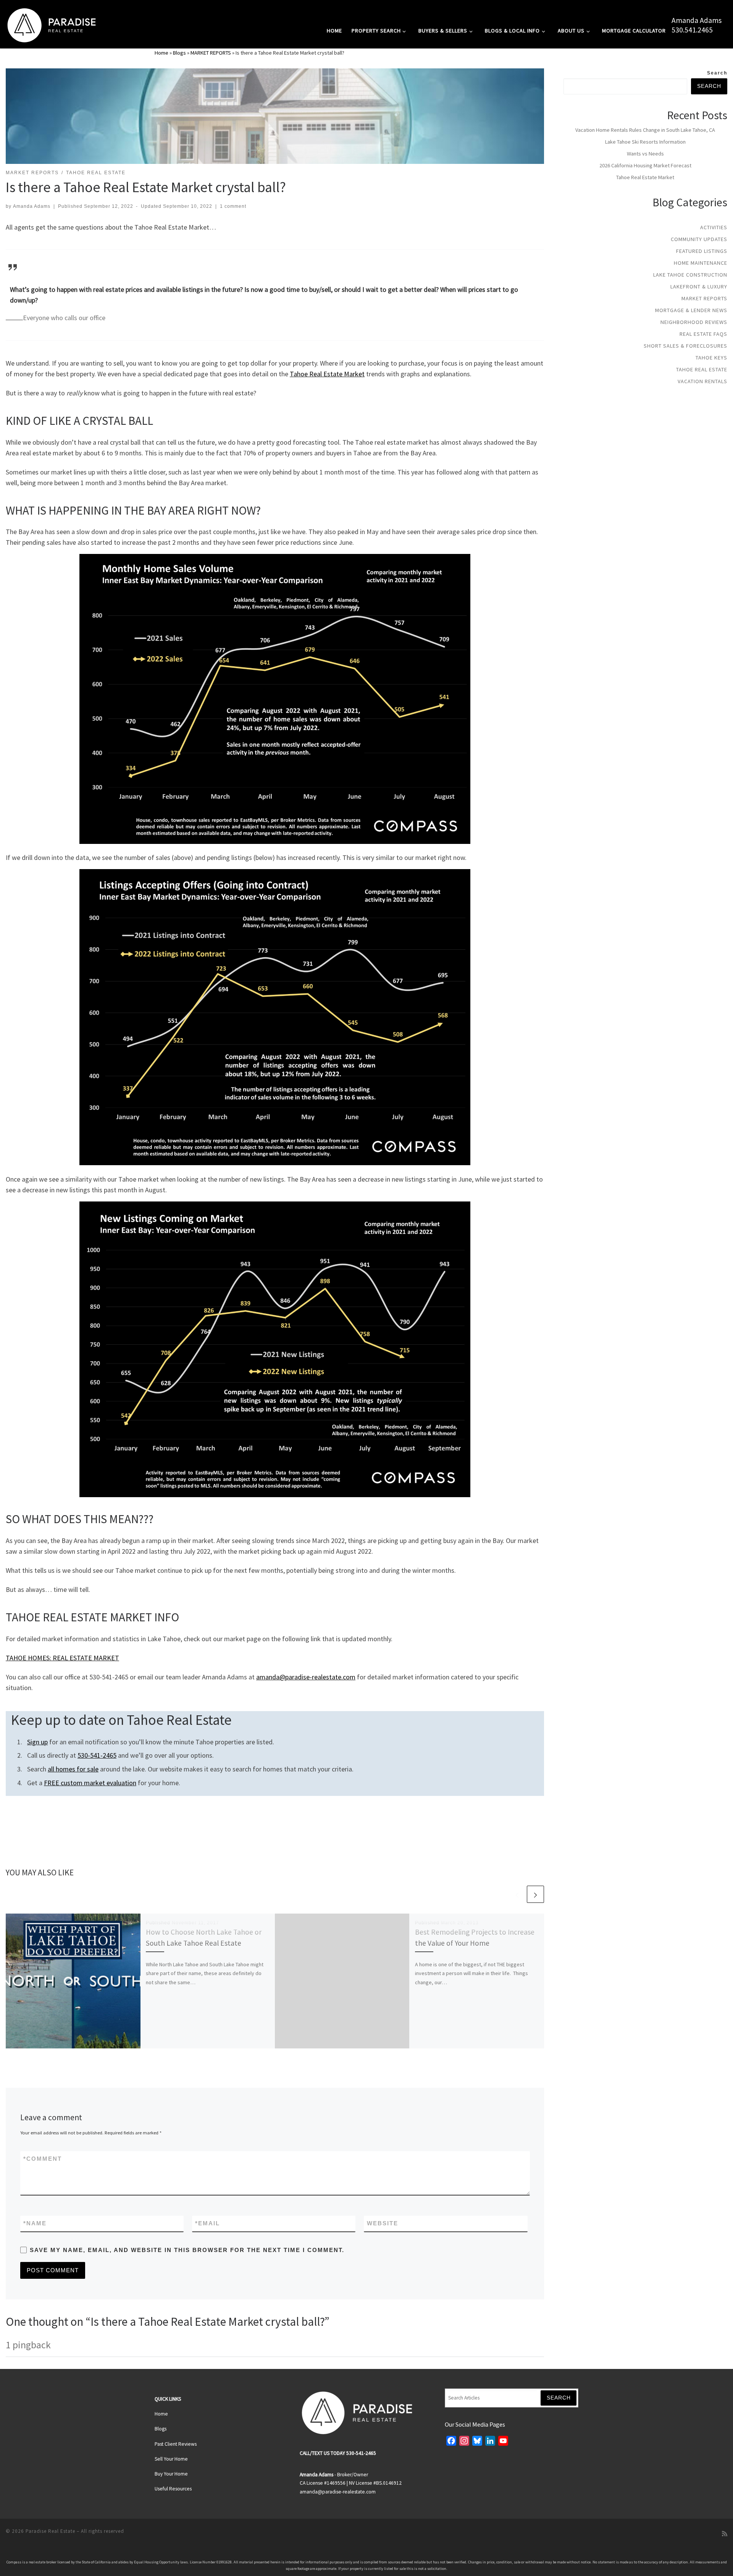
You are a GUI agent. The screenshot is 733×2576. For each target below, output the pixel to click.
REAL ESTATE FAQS (703, 334)
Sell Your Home (171, 2459)
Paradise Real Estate (50, 2531)
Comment (43, 2159)
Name (35, 2223)
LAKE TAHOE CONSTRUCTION (690, 275)
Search (717, 73)
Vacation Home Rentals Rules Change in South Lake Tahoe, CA (645, 130)
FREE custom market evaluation (90, 1783)
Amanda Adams (697, 20)
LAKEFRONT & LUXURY (699, 287)
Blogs (179, 53)
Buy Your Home (171, 2474)
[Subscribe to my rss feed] (725, 2534)
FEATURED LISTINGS (702, 251)
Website (383, 2223)
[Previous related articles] (517, 1894)
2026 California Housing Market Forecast (645, 165)
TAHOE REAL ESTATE (702, 369)
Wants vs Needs (645, 154)
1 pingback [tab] (28, 2345)
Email (207, 2223)
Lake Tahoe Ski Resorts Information (645, 142)
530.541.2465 (692, 30)
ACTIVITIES (714, 227)
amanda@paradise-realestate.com (306, 1677)
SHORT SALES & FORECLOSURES (685, 346)
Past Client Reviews (176, 2444)
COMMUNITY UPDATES (699, 239)
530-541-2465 (97, 1755)
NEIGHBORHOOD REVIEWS (694, 322)
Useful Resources (173, 2489)
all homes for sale (73, 1769)
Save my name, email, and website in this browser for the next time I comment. (187, 2250)
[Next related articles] (535, 1894)
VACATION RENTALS (702, 381)
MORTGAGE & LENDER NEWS (691, 310)
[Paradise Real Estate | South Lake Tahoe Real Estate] (52, 23)
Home (161, 53)
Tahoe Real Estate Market (327, 374)
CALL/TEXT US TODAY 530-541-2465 (338, 2453)
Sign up (37, 1742)
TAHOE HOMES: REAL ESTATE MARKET (62, 1658)
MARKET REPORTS (211, 53)
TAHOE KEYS (711, 358)
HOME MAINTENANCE (701, 263)
